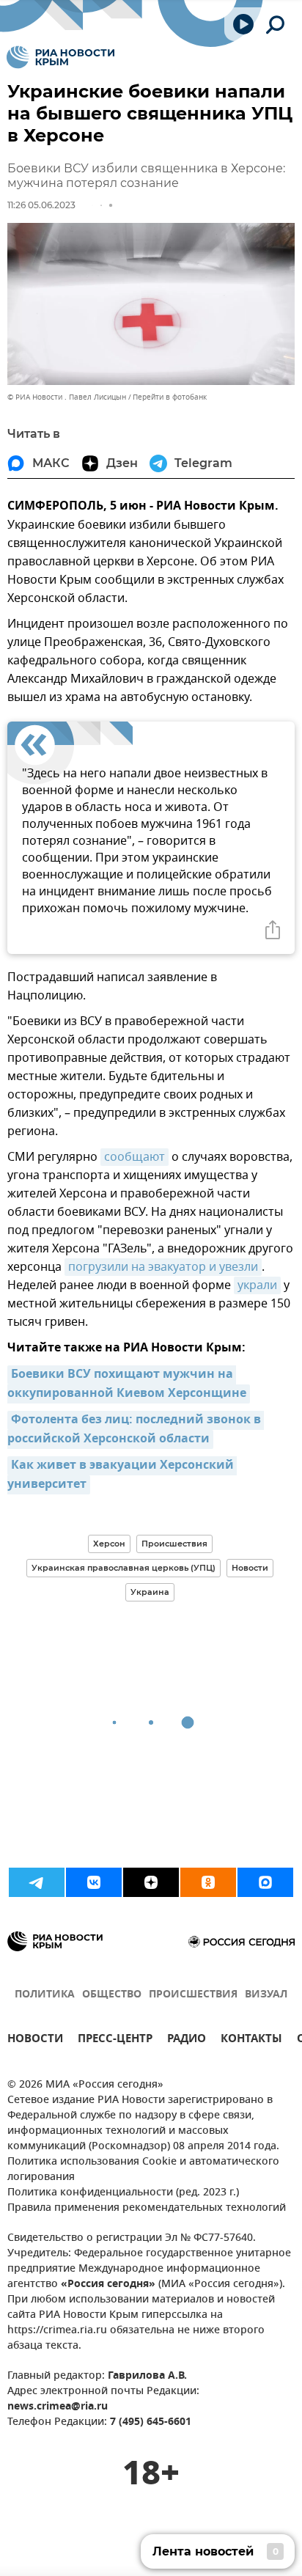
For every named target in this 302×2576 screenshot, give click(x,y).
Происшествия (174, 1544)
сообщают (135, 1157)
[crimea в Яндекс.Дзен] (151, 1882)
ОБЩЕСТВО (112, 1995)
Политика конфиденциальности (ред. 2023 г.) (123, 2193)
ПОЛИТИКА (45, 1995)
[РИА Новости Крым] (60, 57)
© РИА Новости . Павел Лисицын (67, 397)
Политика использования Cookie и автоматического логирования (143, 2170)
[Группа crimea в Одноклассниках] (208, 1882)
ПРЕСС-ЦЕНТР (115, 2040)
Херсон (109, 1544)
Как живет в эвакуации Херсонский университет (122, 1475)
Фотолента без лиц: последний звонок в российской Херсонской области (136, 1430)
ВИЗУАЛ (266, 1995)
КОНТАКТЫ (251, 2040)
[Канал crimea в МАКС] (265, 1882)
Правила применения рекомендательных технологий (147, 2208)
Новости (250, 1568)
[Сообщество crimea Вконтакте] (94, 1882)
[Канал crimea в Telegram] (37, 1882)
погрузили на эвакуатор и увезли (163, 1267)
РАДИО (187, 2040)
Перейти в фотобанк (170, 397)
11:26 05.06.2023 (41, 205)
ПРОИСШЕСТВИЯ (193, 1995)
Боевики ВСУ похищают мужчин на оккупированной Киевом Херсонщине (127, 1384)
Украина (150, 1592)
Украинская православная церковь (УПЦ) (124, 1568)
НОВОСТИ (35, 2040)
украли (257, 1285)
